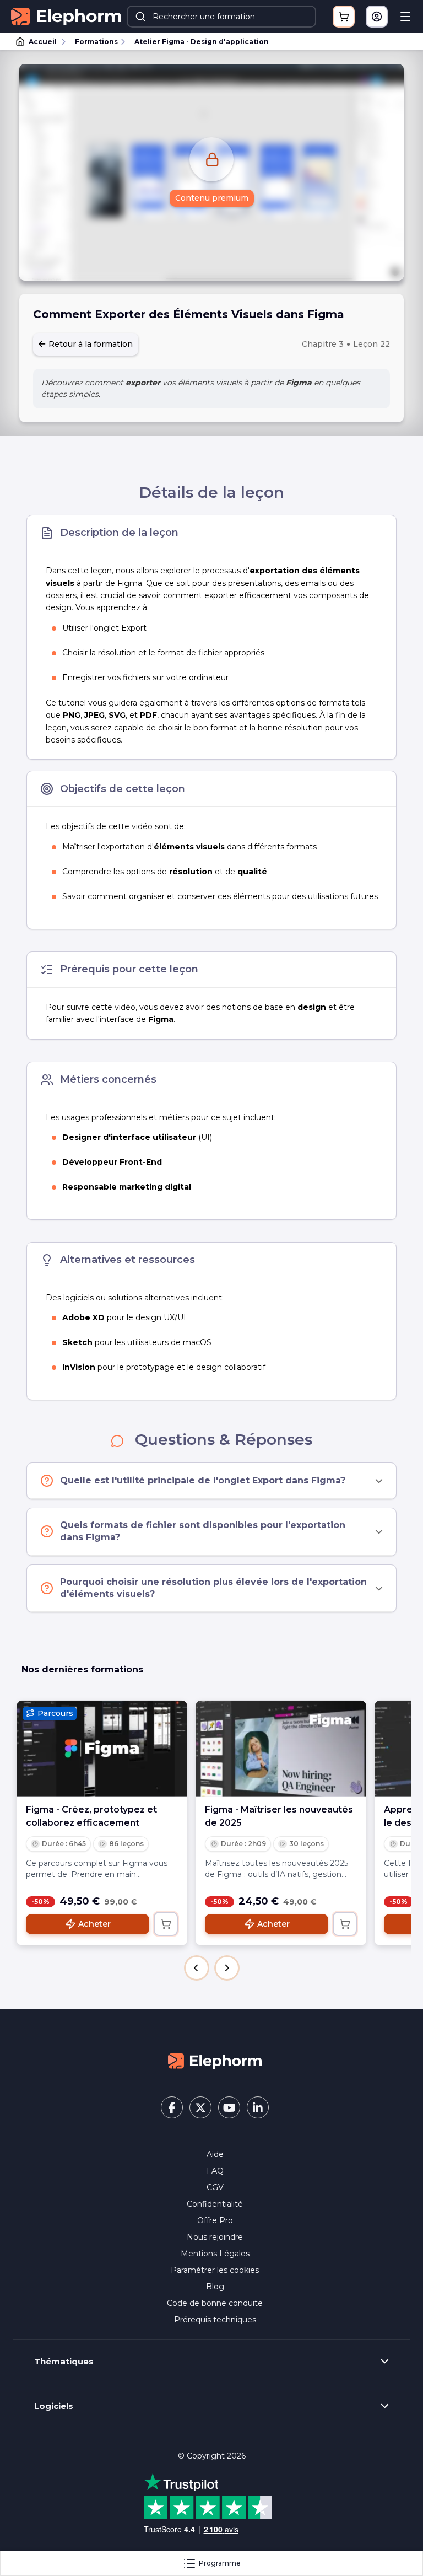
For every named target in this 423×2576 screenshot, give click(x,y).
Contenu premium (212, 198)
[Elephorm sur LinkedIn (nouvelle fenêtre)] (258, 2107)
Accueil (43, 42)
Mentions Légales (215, 2254)
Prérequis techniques (215, 2320)
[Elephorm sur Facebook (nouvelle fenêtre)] (172, 2107)
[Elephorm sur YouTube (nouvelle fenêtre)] (229, 2107)
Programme (220, 2563)
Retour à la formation (90, 344)
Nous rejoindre (215, 2237)
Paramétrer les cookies (215, 2270)
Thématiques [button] (64, 2362)
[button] (197, 1968)
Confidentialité (215, 2204)
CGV (215, 2187)
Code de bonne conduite (215, 2303)
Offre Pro (215, 2220)
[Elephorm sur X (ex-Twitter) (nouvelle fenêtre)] (200, 2107)
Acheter (94, 1924)
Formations (96, 42)
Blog (215, 2287)
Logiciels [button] (54, 2406)
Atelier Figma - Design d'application (202, 42)
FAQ (215, 2171)
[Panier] (344, 17)
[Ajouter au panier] (166, 1924)
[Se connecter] (377, 17)
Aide (215, 2154)
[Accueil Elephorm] (215, 2061)
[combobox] (221, 17)
